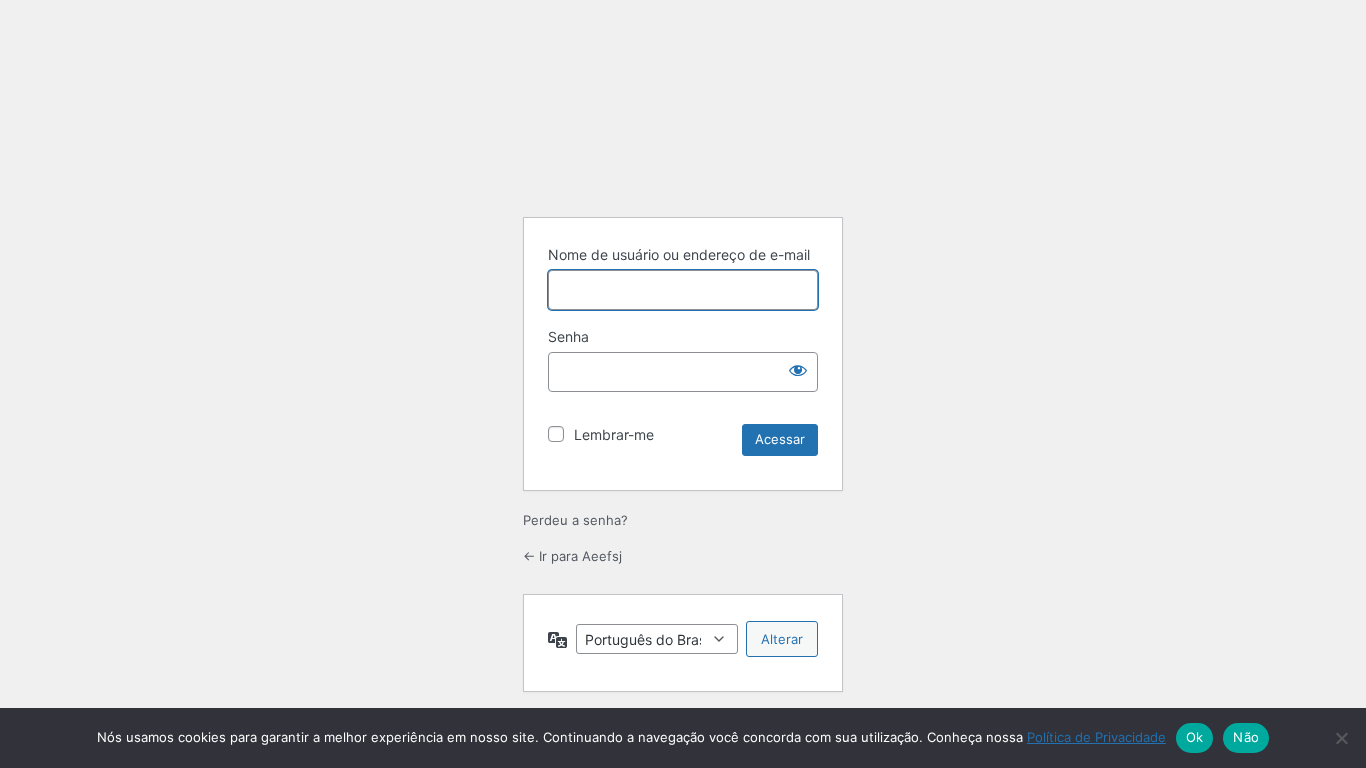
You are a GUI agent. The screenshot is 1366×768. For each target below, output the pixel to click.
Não (1246, 737)
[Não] (1341, 738)
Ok (1195, 737)
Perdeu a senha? (575, 520)
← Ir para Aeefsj (572, 556)
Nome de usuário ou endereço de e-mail (679, 254)
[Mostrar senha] (798, 370)
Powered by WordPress (683, 151)
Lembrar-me (614, 434)
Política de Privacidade (1096, 737)
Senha (568, 336)
